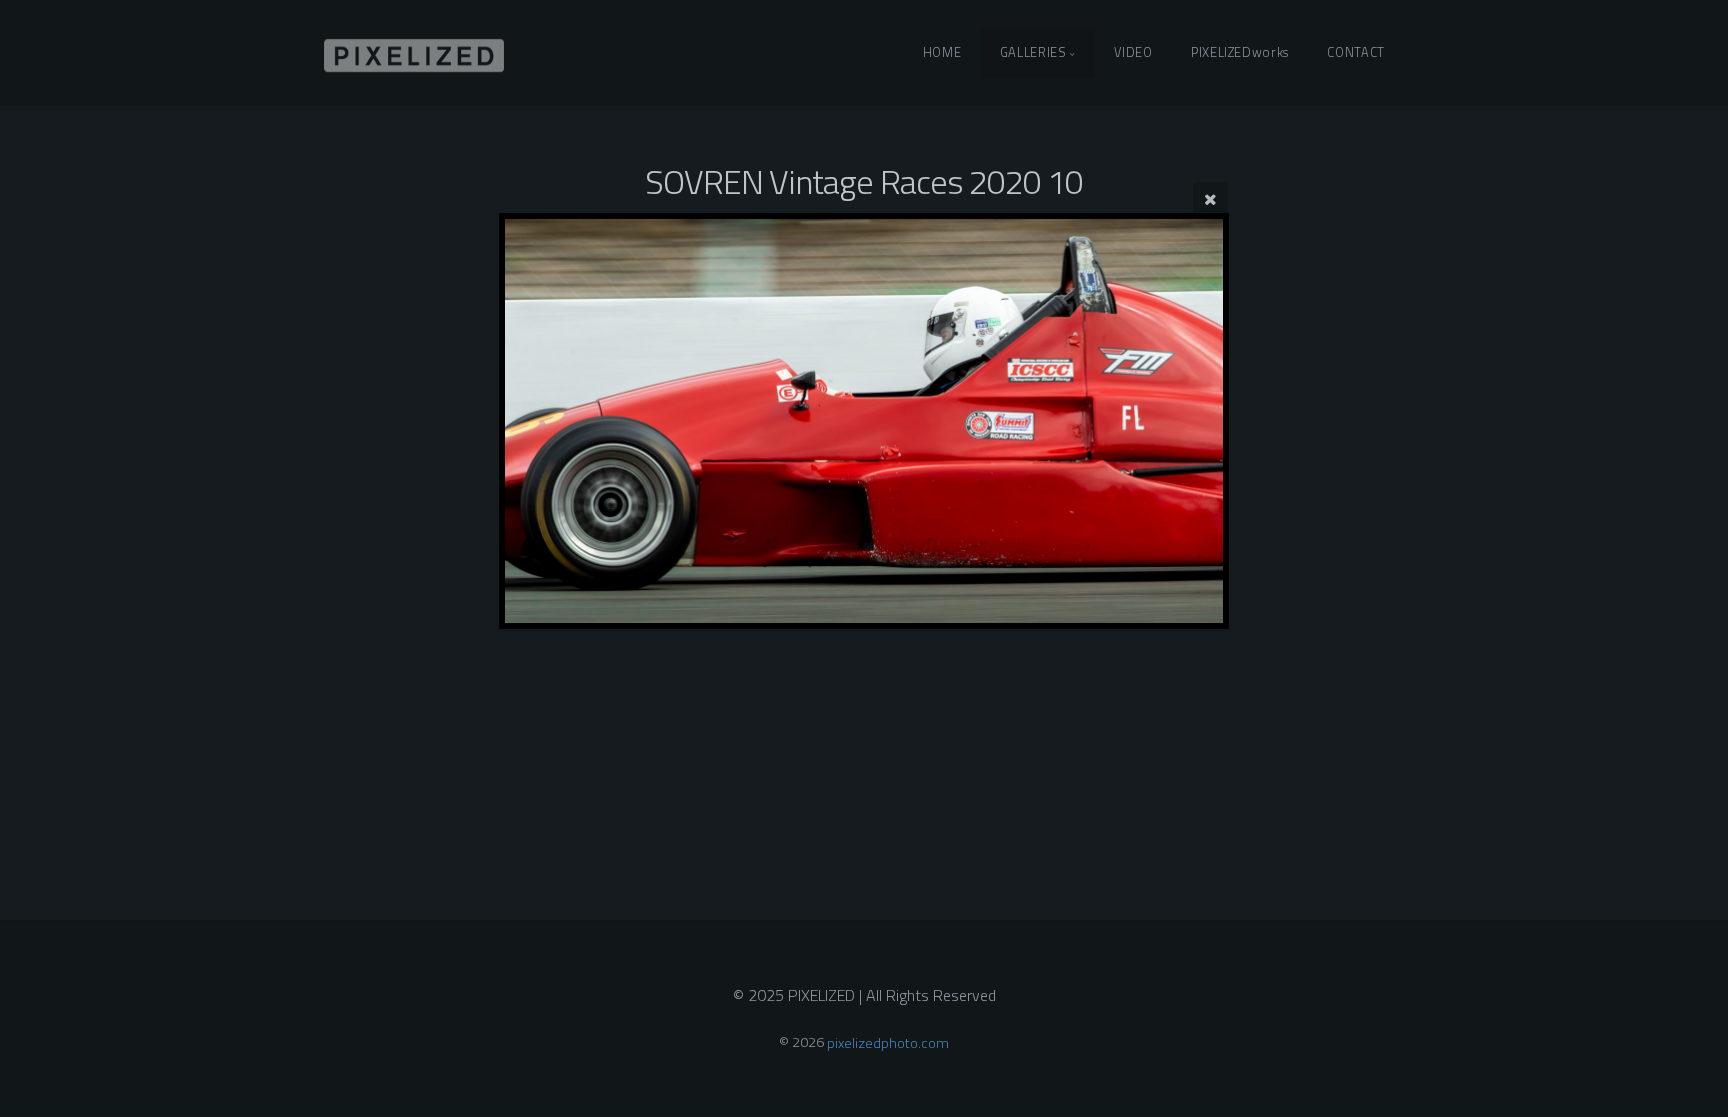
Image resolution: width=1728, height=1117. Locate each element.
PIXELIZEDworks (1240, 52)
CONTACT (1355, 52)
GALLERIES (1033, 52)
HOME (942, 52)
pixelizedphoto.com (888, 1042)
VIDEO (1133, 52)
